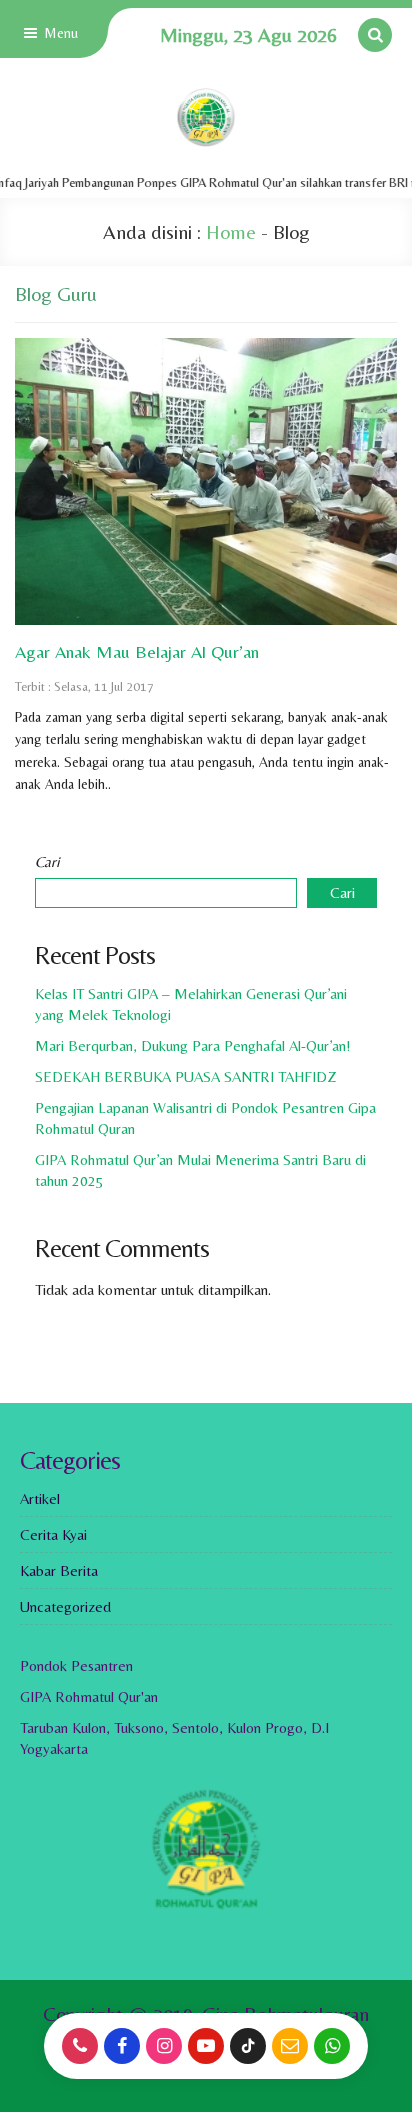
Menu (59, 33)
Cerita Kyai (53, 1534)
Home (231, 231)
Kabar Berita (59, 1570)
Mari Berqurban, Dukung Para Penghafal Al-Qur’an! (193, 1045)
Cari (47, 861)
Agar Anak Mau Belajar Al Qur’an (137, 651)
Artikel (40, 1498)
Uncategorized (65, 1606)
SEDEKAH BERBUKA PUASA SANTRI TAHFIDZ (186, 1076)
